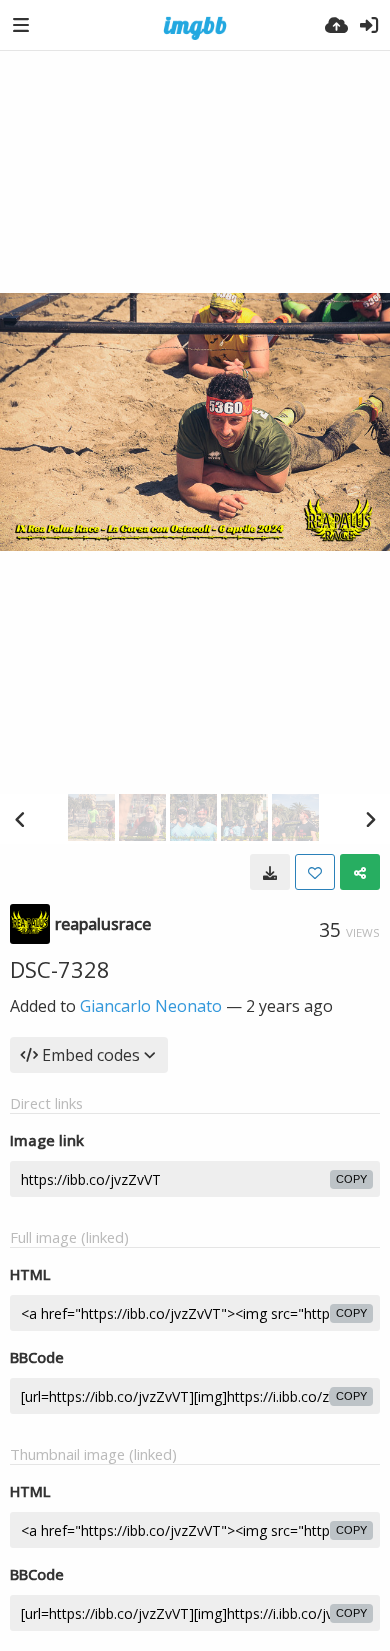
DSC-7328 (60, 969)
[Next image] (370, 819)
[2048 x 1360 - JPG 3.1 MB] (270, 872)
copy (351, 1179)
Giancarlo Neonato (151, 1006)
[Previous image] (20, 819)
